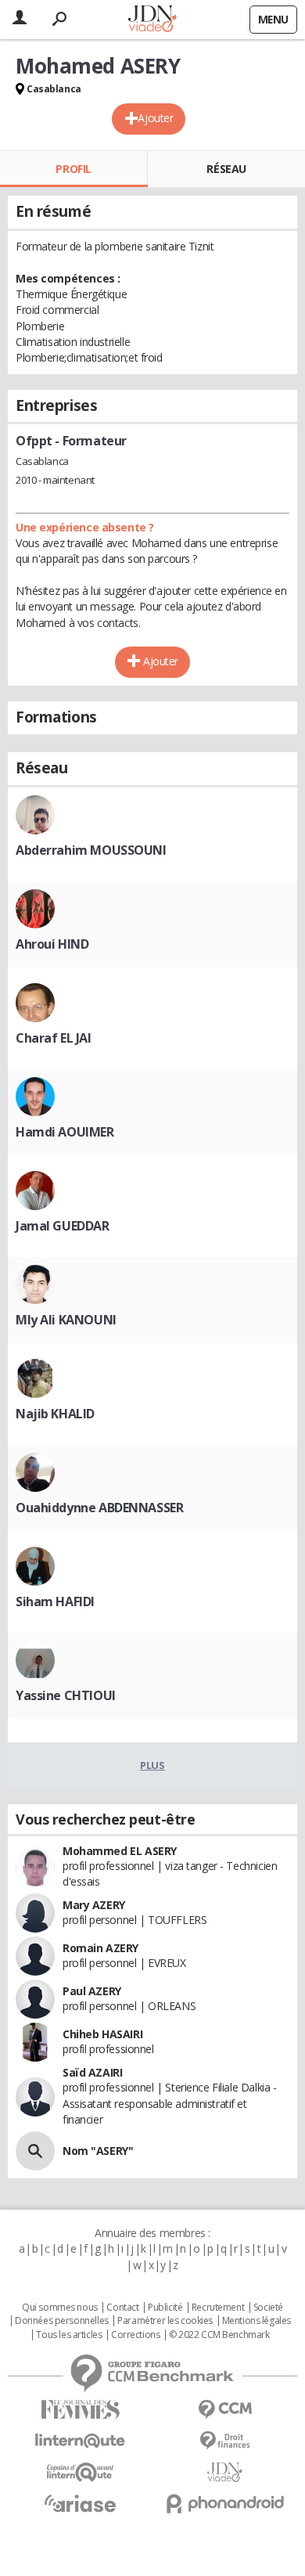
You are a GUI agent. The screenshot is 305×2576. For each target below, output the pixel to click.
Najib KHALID (55, 1414)
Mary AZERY (94, 1905)
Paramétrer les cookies (165, 2321)
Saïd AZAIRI (92, 2072)
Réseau (226, 169)
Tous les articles (69, 2335)
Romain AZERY (100, 1948)
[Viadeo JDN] (225, 2472)
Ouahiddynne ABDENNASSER (99, 1508)
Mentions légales (257, 2321)
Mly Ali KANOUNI (66, 1320)
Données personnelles (62, 2321)
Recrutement (218, 2308)
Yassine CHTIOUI (66, 1695)
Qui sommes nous (60, 2308)
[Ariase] (80, 2503)
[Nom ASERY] (35, 2151)
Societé (268, 2308)
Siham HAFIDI (55, 1601)
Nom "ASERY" (98, 2151)
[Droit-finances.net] (225, 2441)
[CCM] (225, 2410)
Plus (152, 1765)
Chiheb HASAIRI (102, 2034)
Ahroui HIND (52, 944)
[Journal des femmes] (80, 2410)
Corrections (135, 2335)
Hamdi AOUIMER (65, 1132)
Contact (122, 2308)
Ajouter (155, 118)
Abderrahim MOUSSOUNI (91, 850)
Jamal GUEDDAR (63, 1226)
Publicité (165, 2308)
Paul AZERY (92, 1991)
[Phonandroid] (225, 2504)
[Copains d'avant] (80, 2472)
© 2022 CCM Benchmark (219, 2335)
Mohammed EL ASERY (120, 1851)
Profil (73, 169)
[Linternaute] (80, 2441)
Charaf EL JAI (54, 1038)
